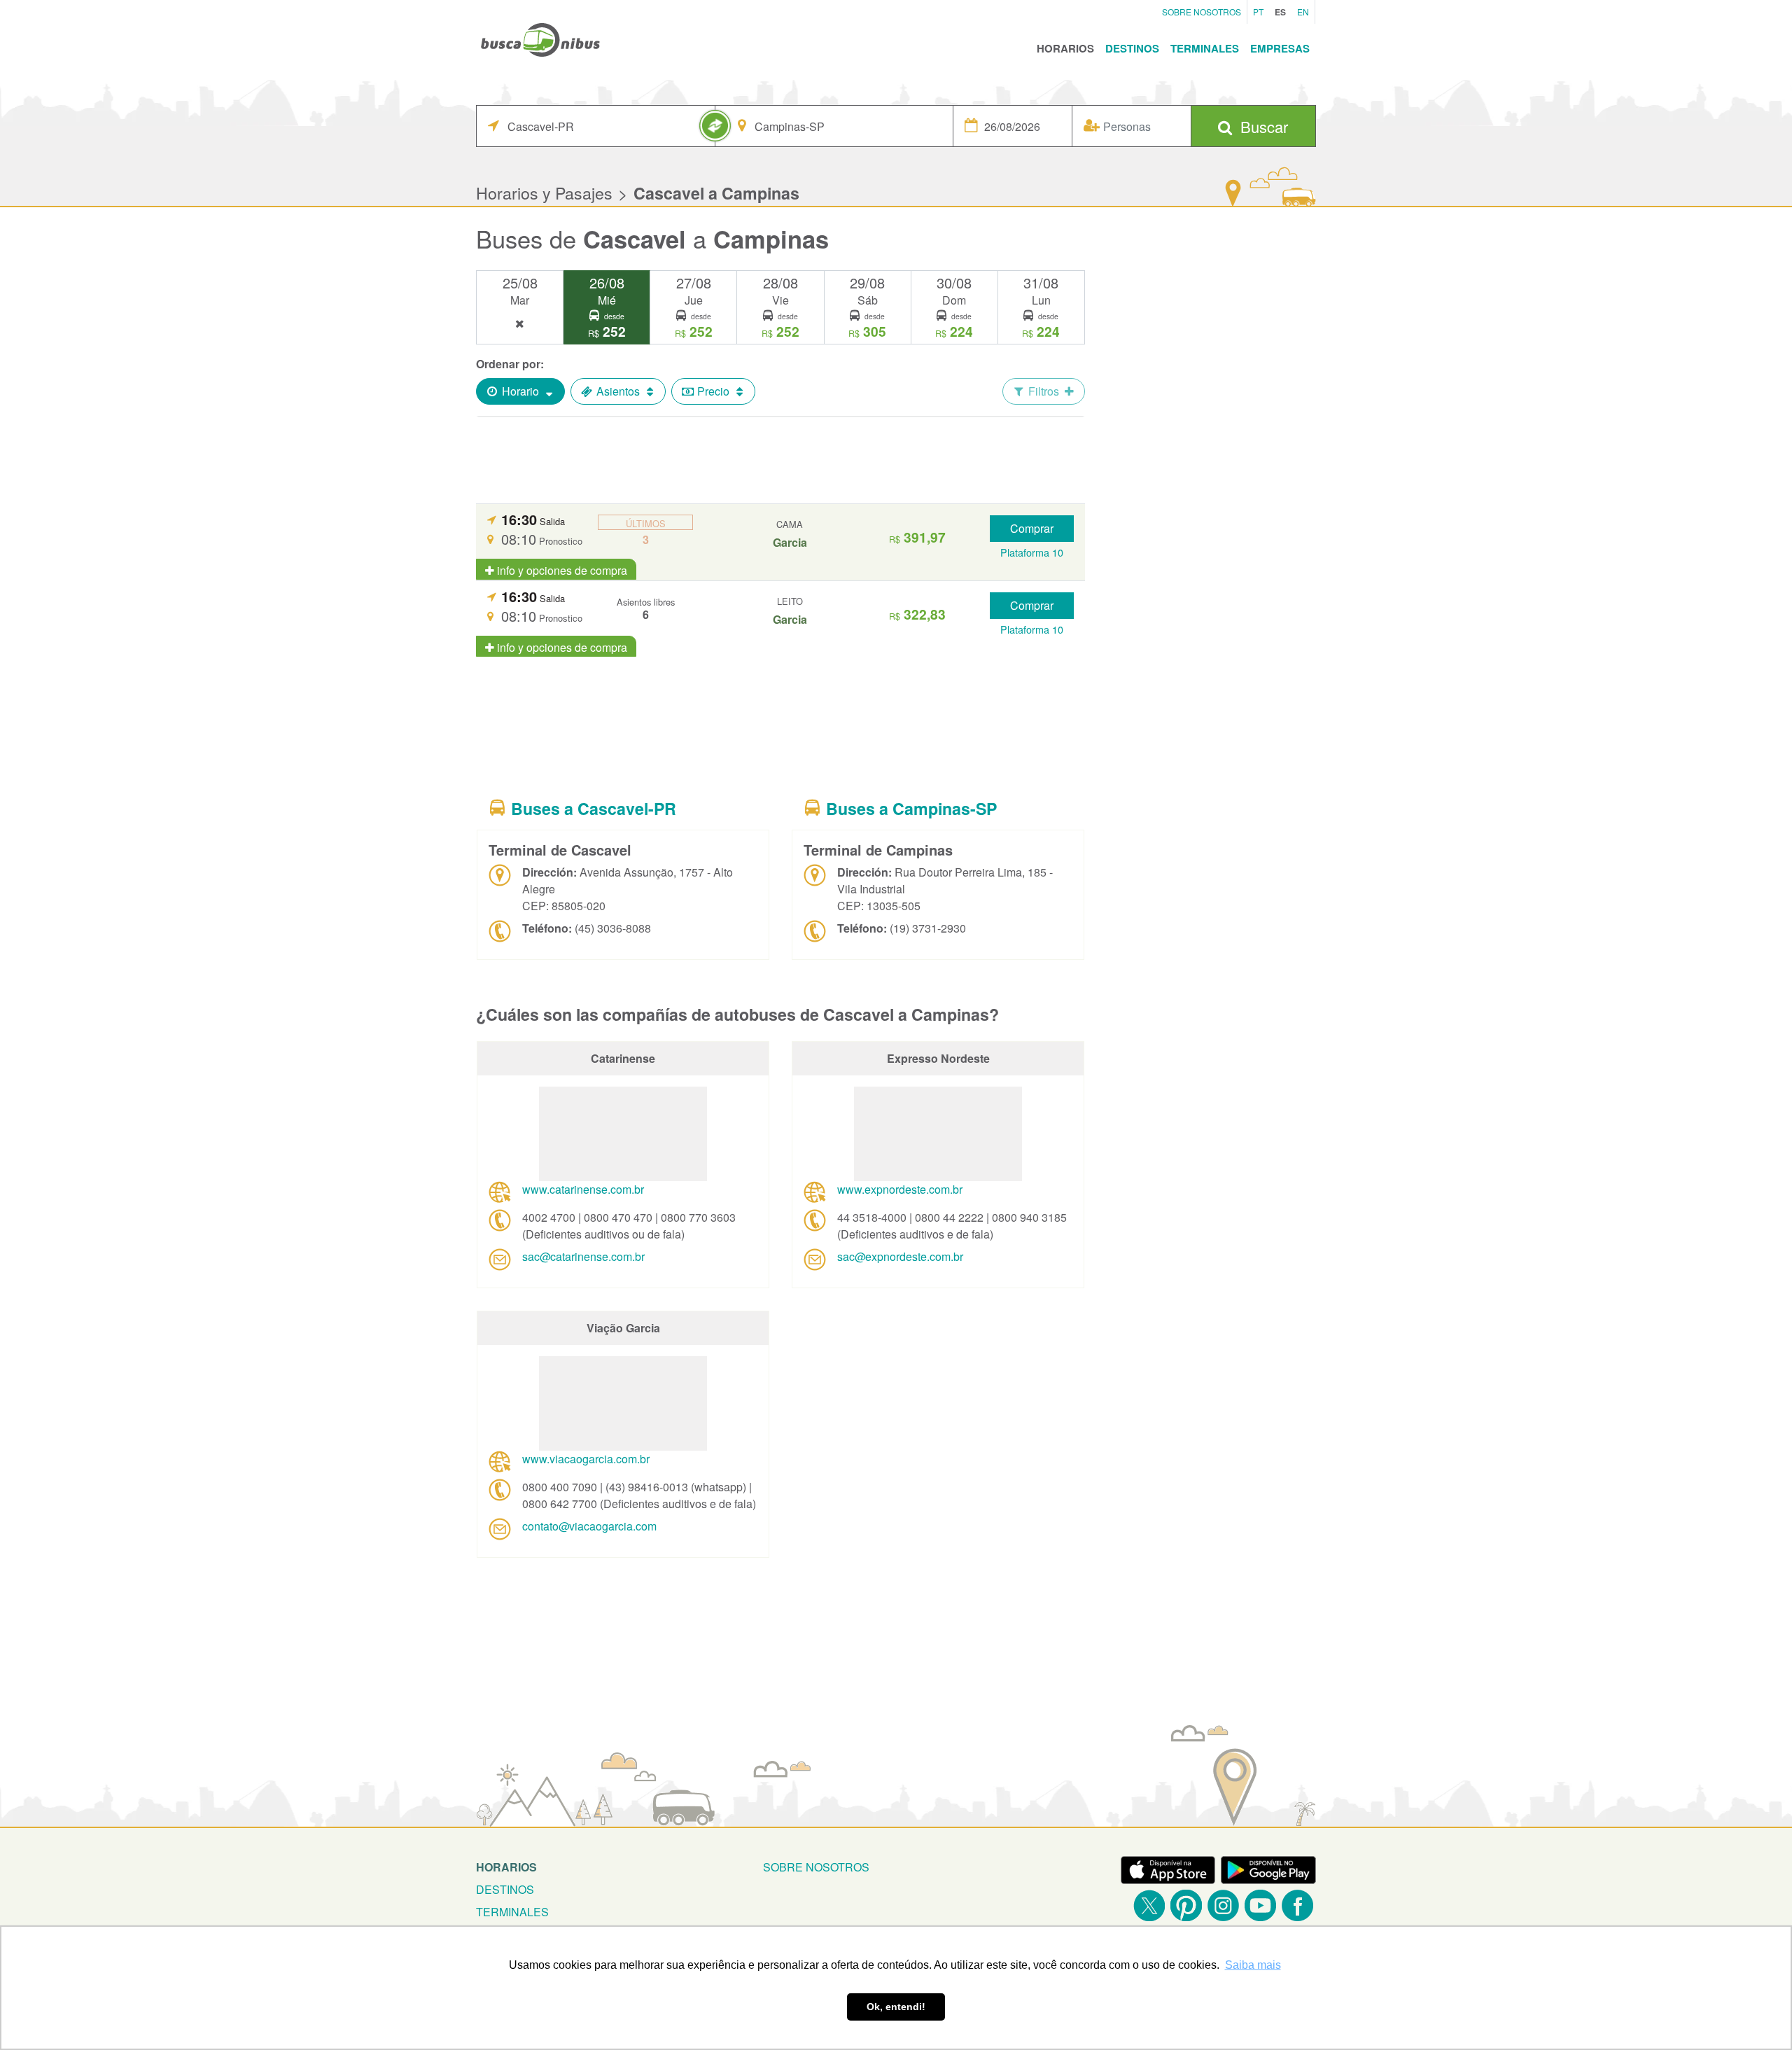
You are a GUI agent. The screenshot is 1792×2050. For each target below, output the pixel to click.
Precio (713, 391)
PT (1258, 12)
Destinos (1132, 48)
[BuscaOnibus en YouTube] (1260, 1905)
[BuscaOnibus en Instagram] (1223, 1905)
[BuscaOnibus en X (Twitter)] (1149, 1905)
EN (1303, 12)
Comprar (1032, 528)
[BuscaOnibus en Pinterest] (1186, 1905)
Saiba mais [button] (1253, 1965)
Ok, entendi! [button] (896, 2007)
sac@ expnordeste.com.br (900, 1256)
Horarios (1065, 48)
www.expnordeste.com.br (900, 1189)
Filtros (1044, 391)
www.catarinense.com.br (583, 1189)
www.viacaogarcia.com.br (586, 1459)
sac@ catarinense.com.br (583, 1256)
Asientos (618, 391)
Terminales (1205, 48)
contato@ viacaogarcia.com (589, 1526)
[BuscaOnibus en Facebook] (1297, 1905)
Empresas (1280, 48)
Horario (520, 391)
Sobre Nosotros (1202, 12)
